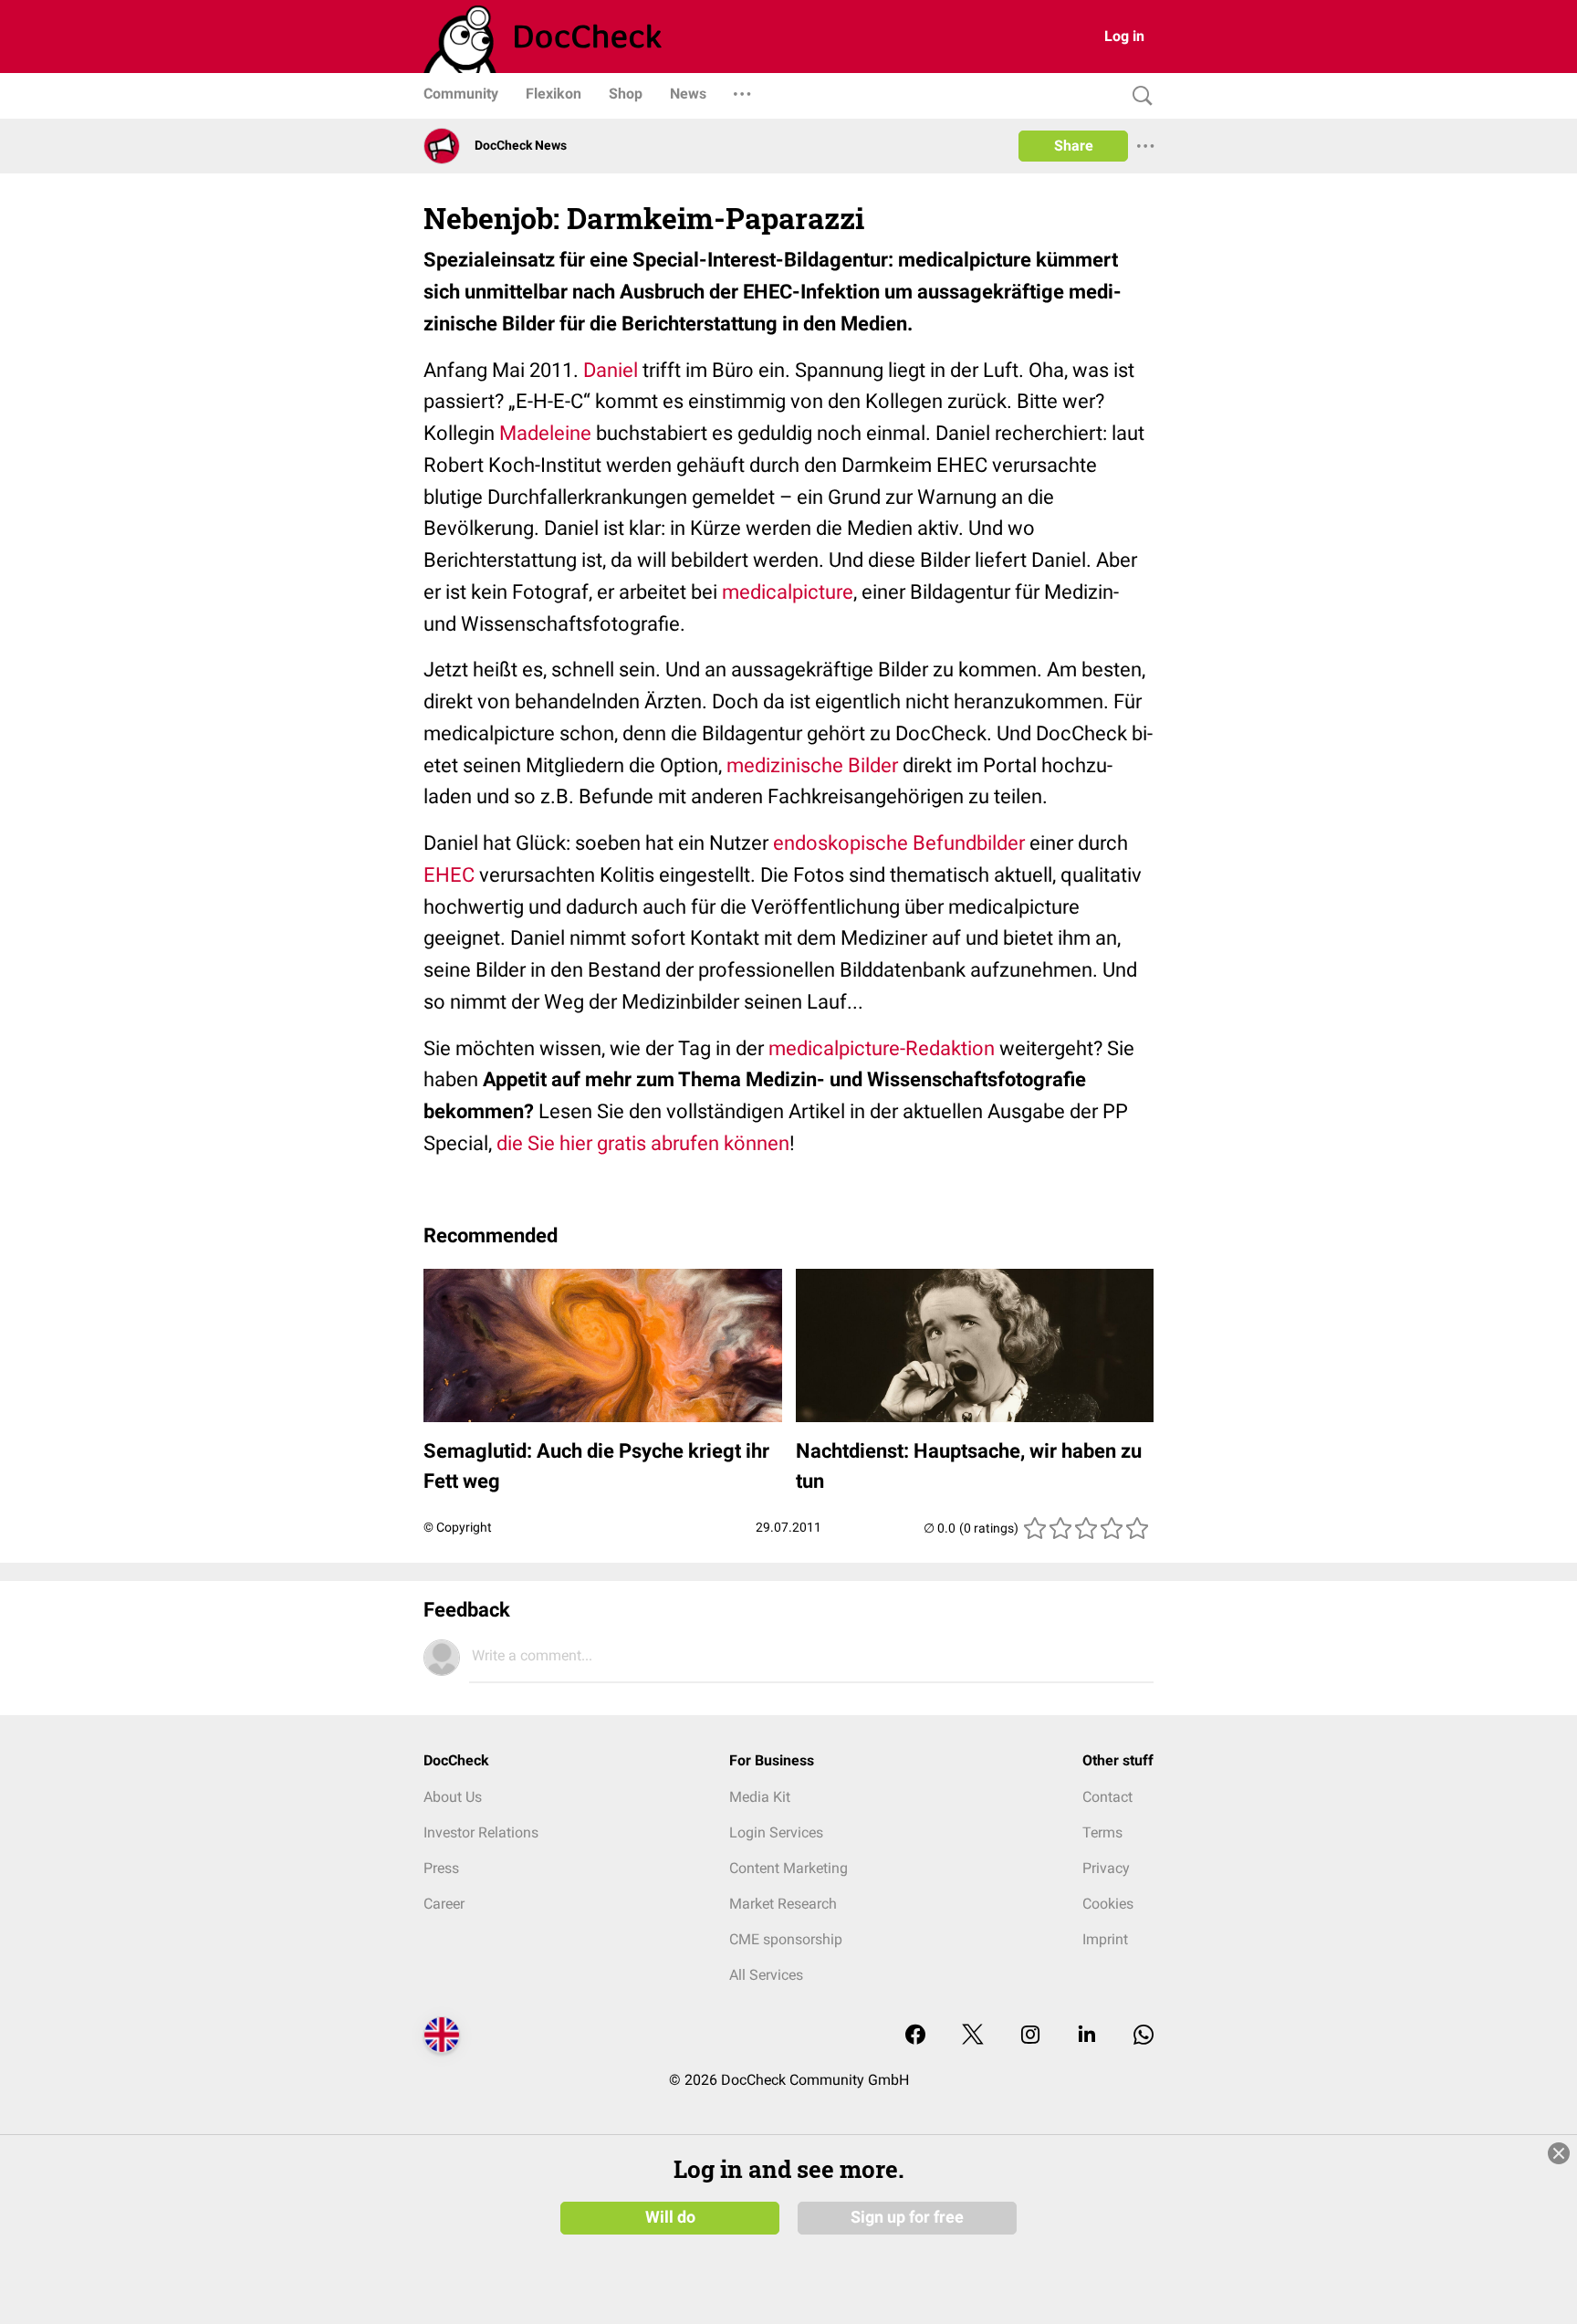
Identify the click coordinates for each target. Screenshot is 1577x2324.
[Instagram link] (1030, 2036)
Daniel (611, 370)
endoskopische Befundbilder (899, 843)
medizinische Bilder (812, 765)
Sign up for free (907, 2217)
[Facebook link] (915, 2036)
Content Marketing (788, 1868)
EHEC (449, 875)
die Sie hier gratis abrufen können (643, 1143)
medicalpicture (788, 592)
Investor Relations (481, 1832)
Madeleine (545, 433)
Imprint (1105, 1939)
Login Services (776, 1832)
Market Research (783, 1904)
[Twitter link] (973, 2036)
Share (1074, 146)
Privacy (1106, 1868)
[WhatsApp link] (1144, 2036)
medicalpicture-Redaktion (882, 1048)
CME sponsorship (786, 1939)
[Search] (1138, 96)
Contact (1107, 1797)
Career (444, 1904)
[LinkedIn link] (1087, 2036)
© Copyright (458, 1527)
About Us (453, 1797)
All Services (766, 1975)
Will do (670, 2217)
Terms (1102, 1832)
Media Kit (760, 1797)
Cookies (1108, 1904)
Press (441, 1868)
